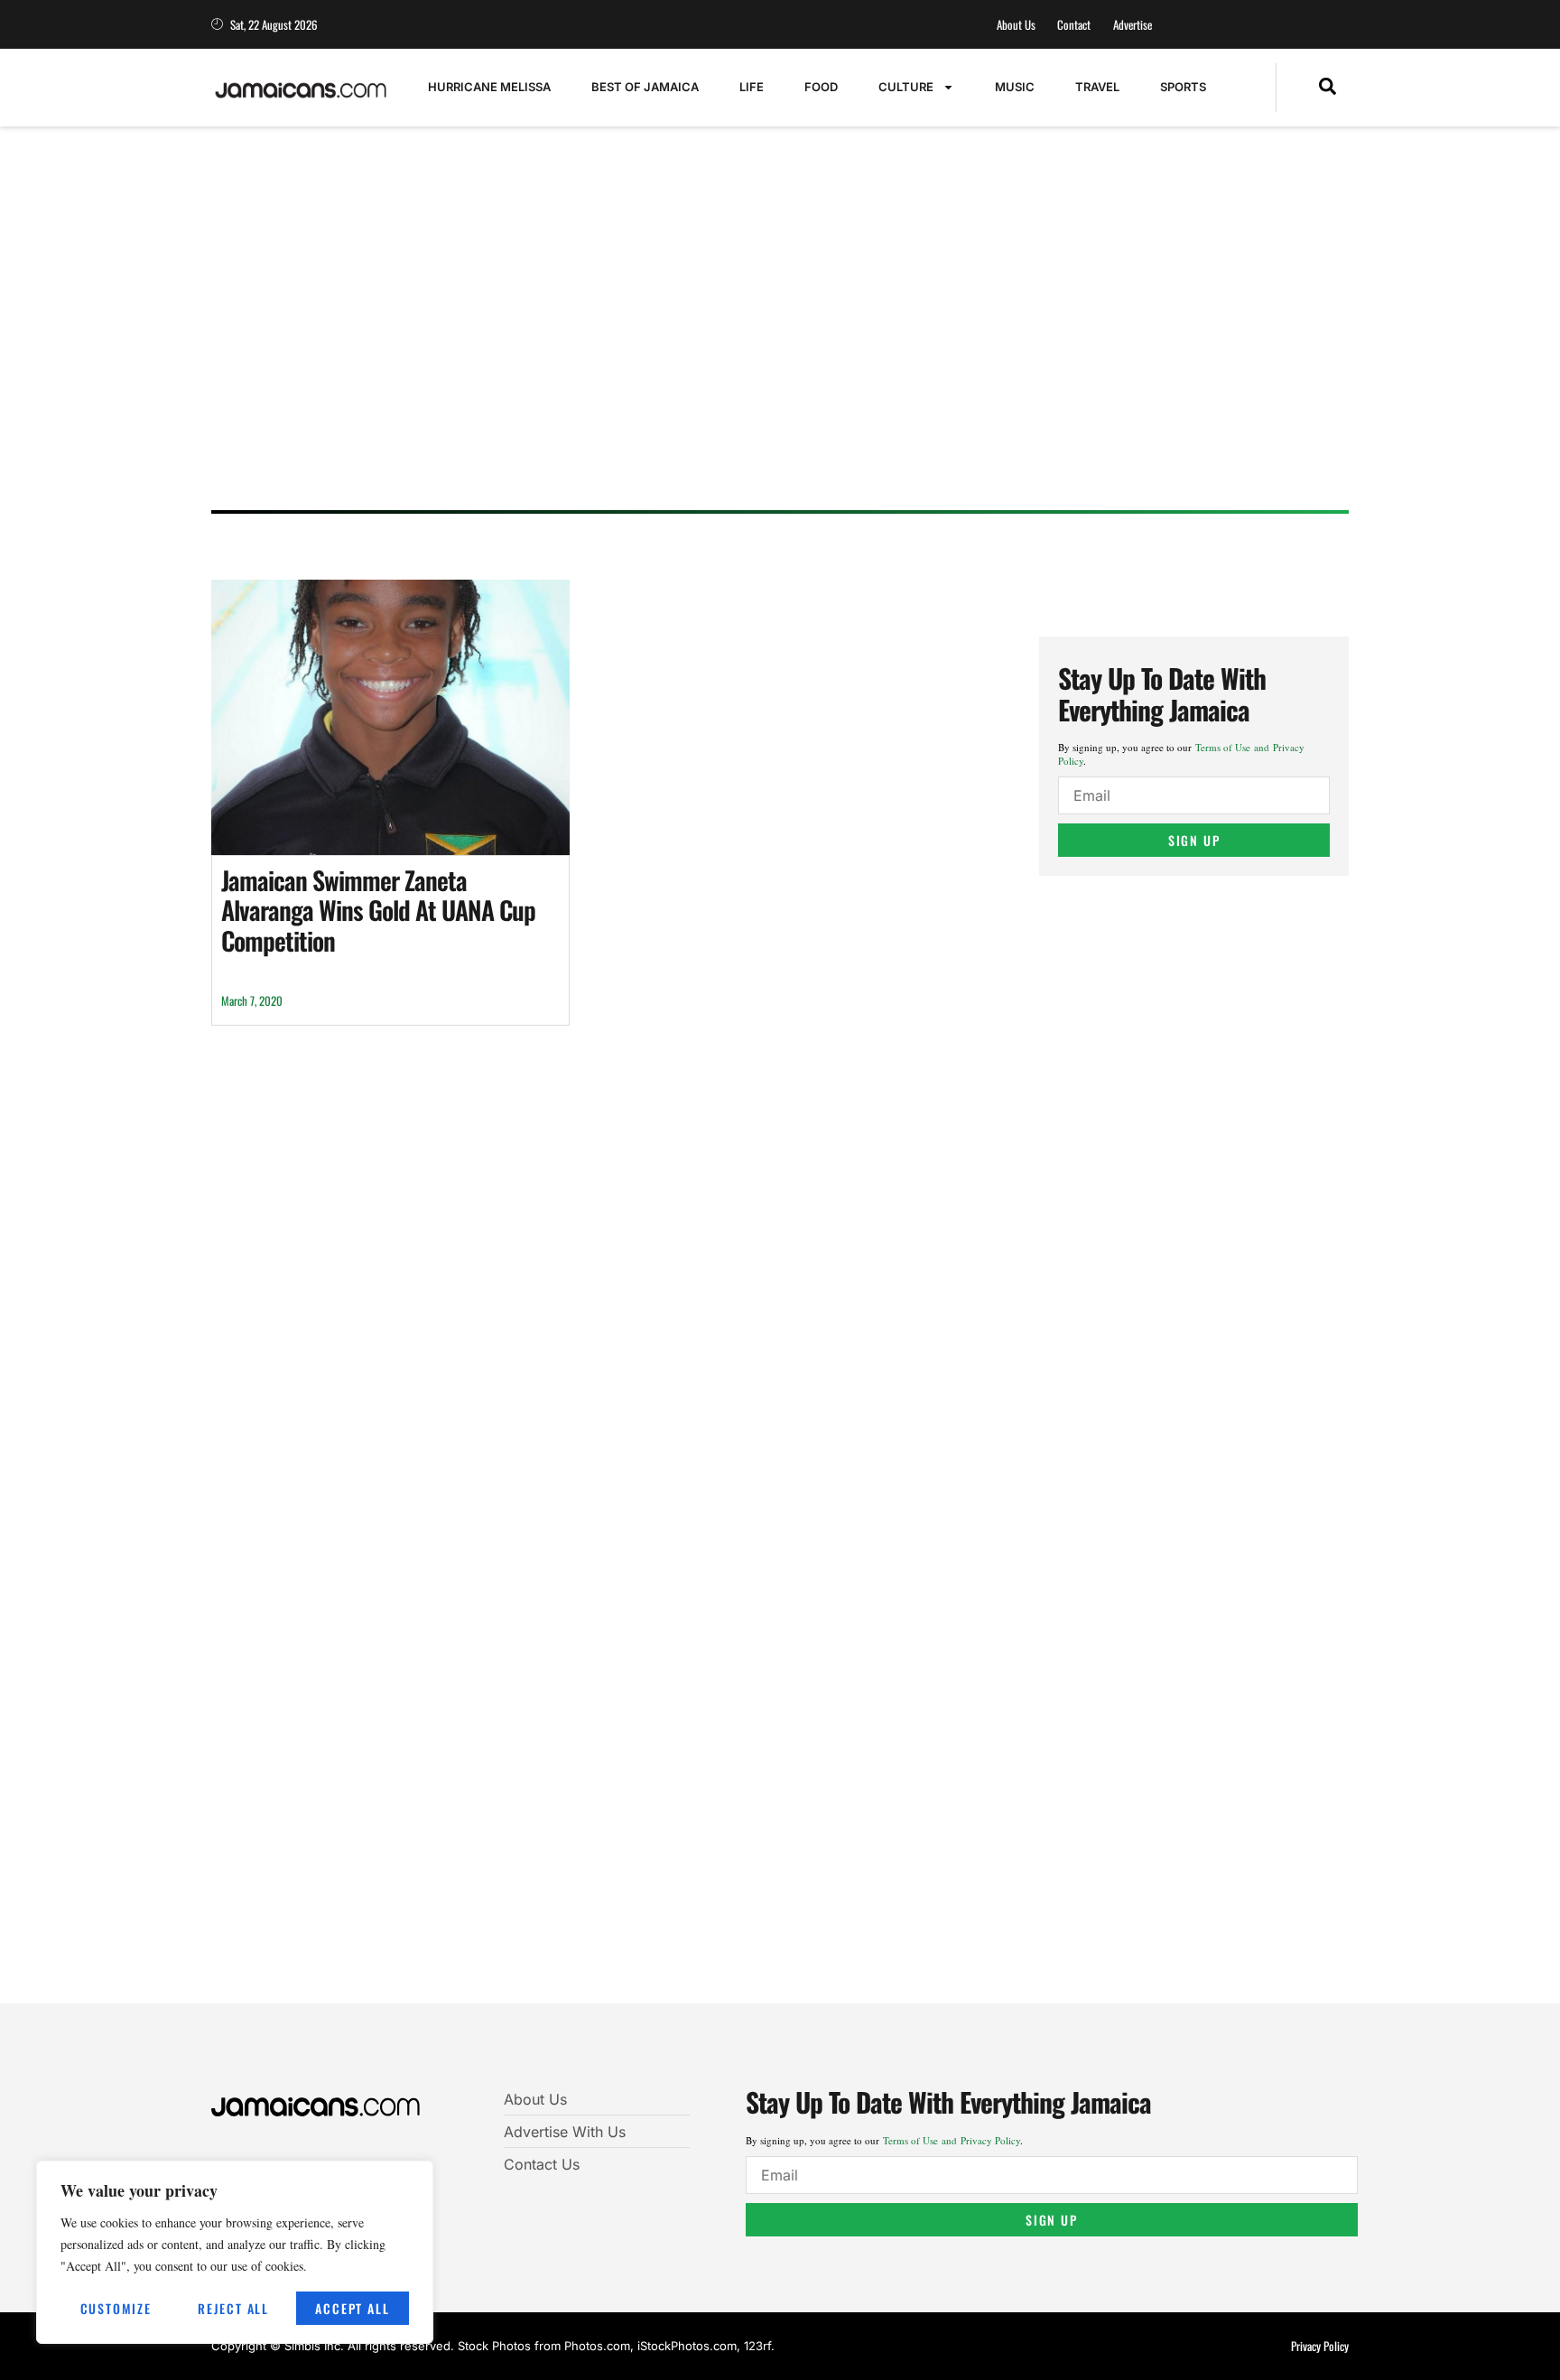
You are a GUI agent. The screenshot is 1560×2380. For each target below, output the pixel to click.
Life (752, 87)
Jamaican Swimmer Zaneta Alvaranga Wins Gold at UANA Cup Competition (378, 910)
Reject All (233, 2308)
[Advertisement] (762, 357)
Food (821, 87)
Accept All (352, 2308)
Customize (116, 2308)
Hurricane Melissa (489, 87)
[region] (235, 2252)
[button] (1328, 88)
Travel (1097, 87)
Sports (1183, 87)
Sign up (1194, 840)
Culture (906, 87)
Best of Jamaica (645, 87)
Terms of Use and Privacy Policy (952, 2140)
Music (1015, 87)
